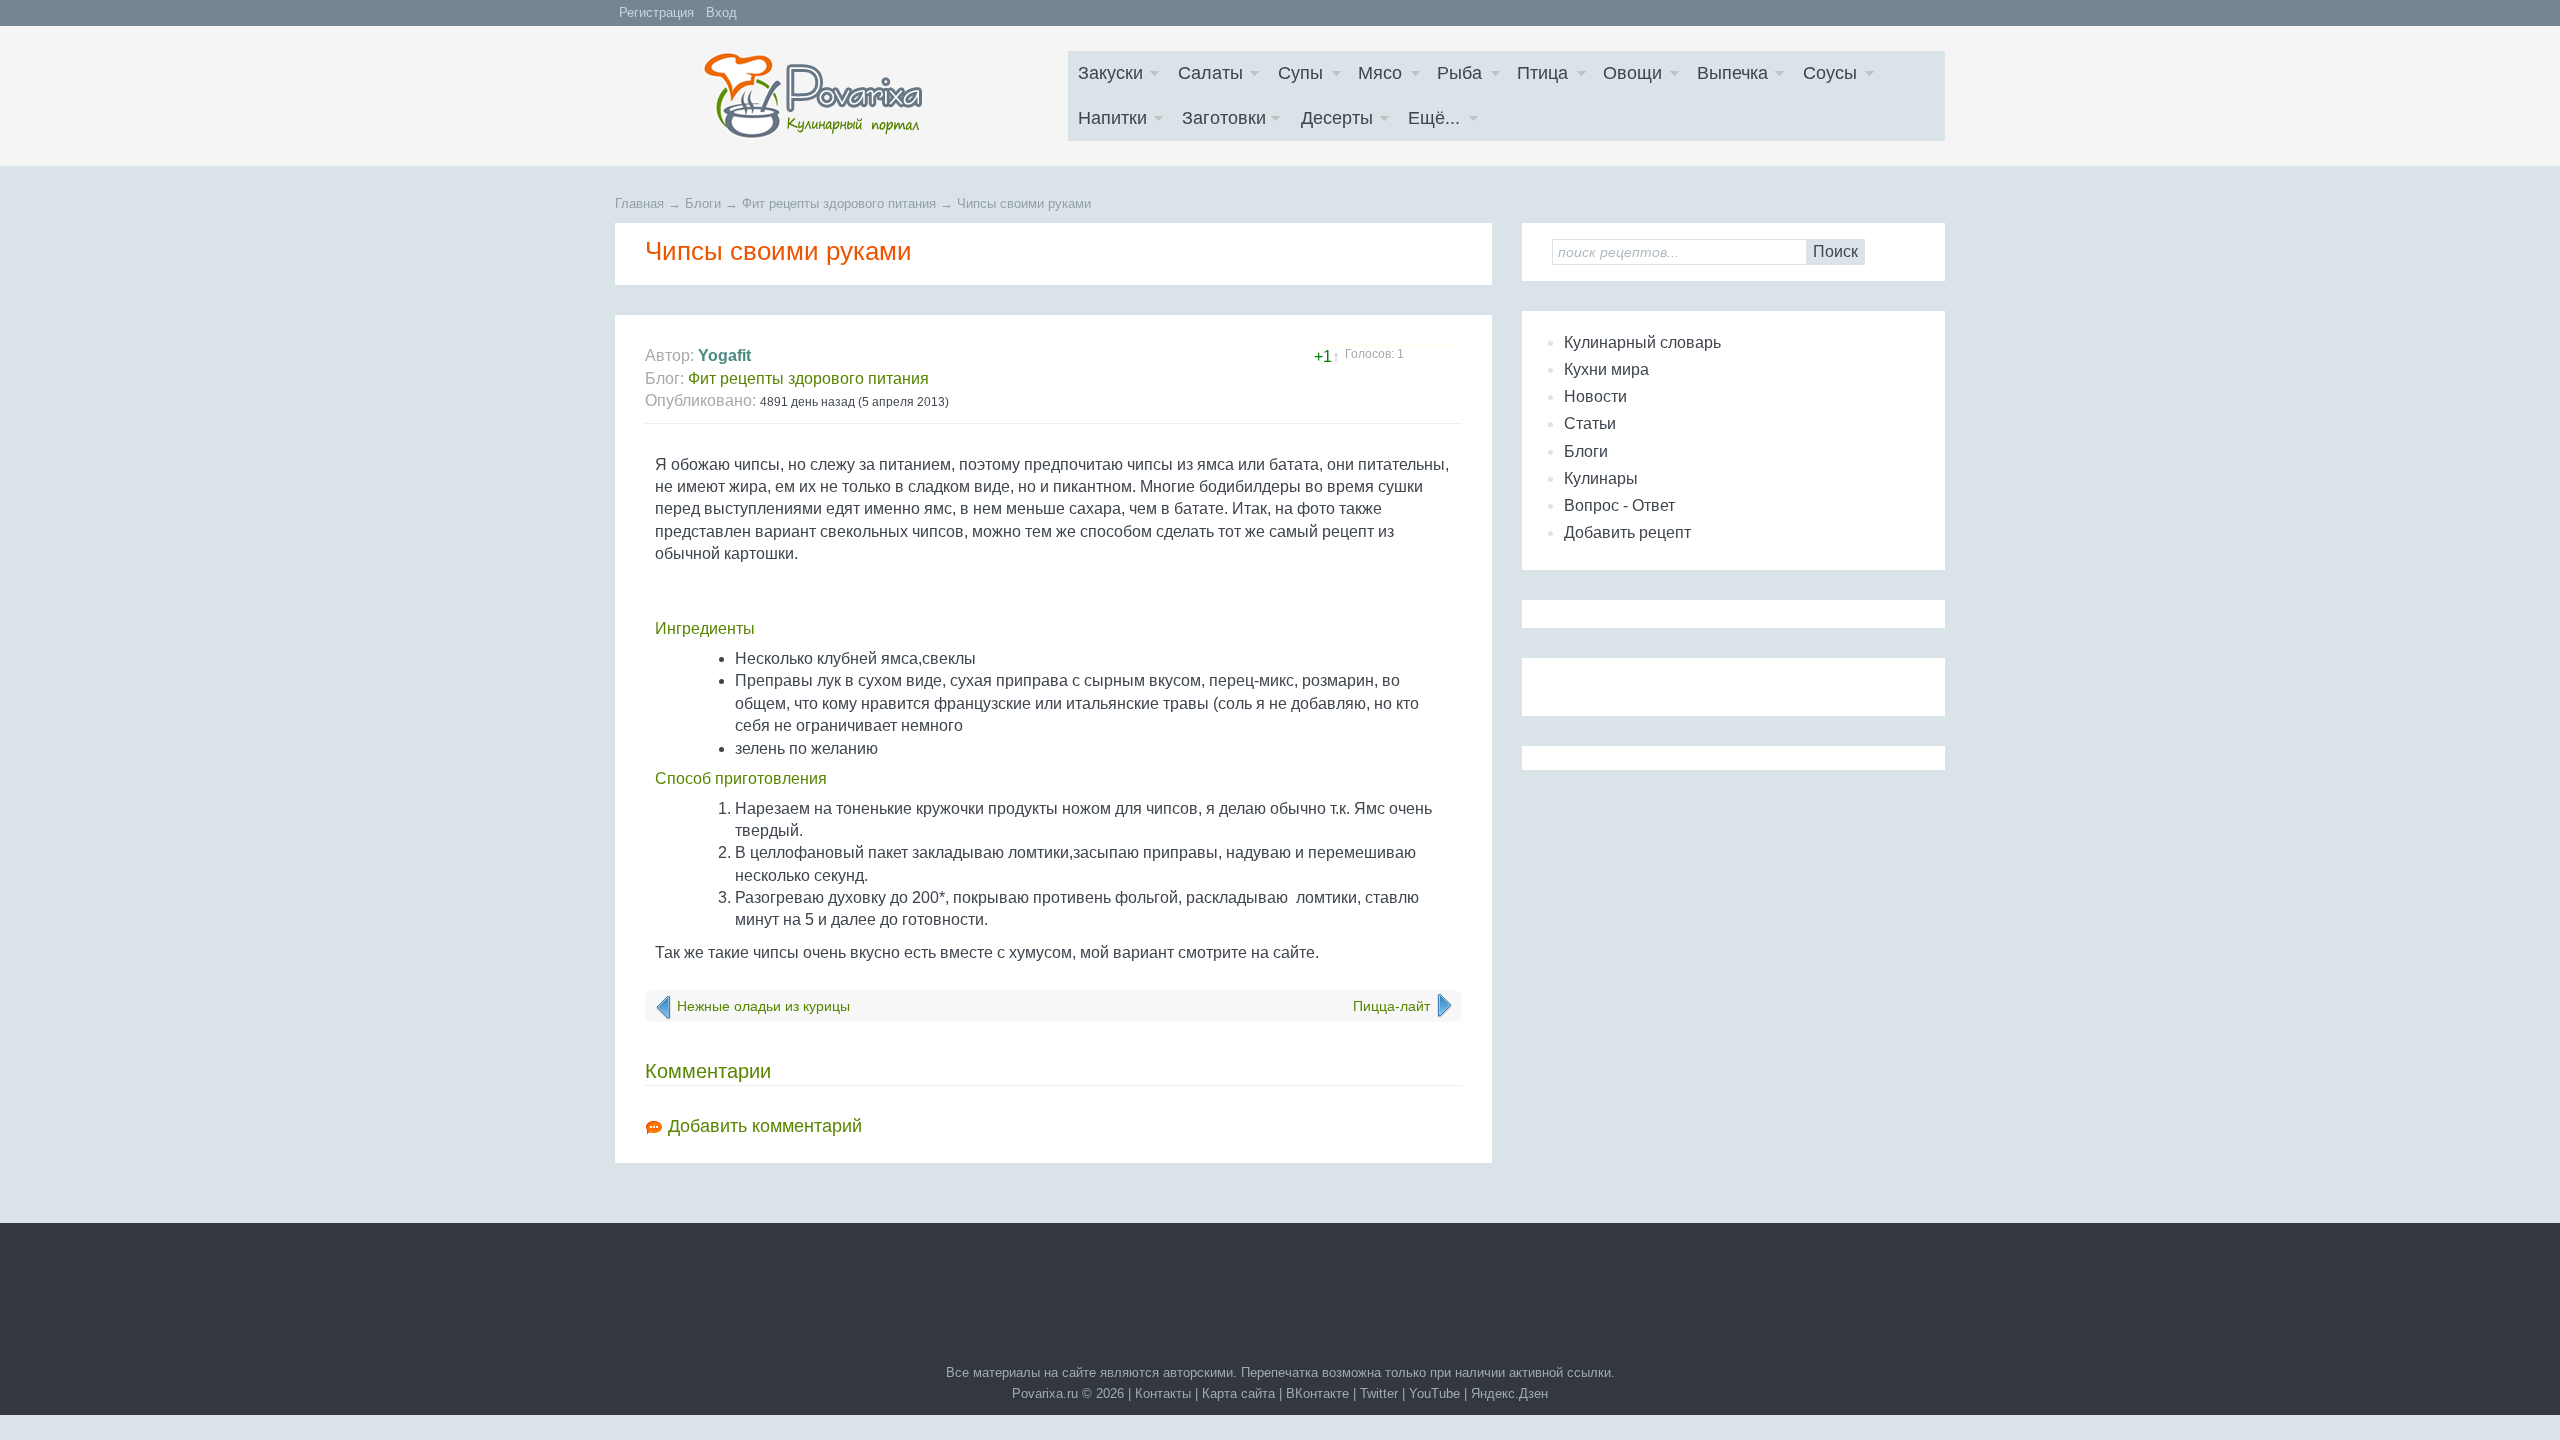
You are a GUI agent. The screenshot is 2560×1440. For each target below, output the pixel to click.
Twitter (1379, 1393)
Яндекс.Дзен (1509, 1393)
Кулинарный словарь (1642, 342)
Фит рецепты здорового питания (808, 378)
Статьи (1590, 423)
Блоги (1586, 451)
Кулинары (1601, 478)
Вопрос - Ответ (1619, 505)
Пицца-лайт (1391, 1006)
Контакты (1163, 1393)
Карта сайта (1238, 1393)
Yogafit (724, 355)
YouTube (1434, 1393)
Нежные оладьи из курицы (763, 1006)
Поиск (1835, 251)
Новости (1595, 396)
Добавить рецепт (1627, 532)
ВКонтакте (1317, 1393)
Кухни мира (1606, 369)
